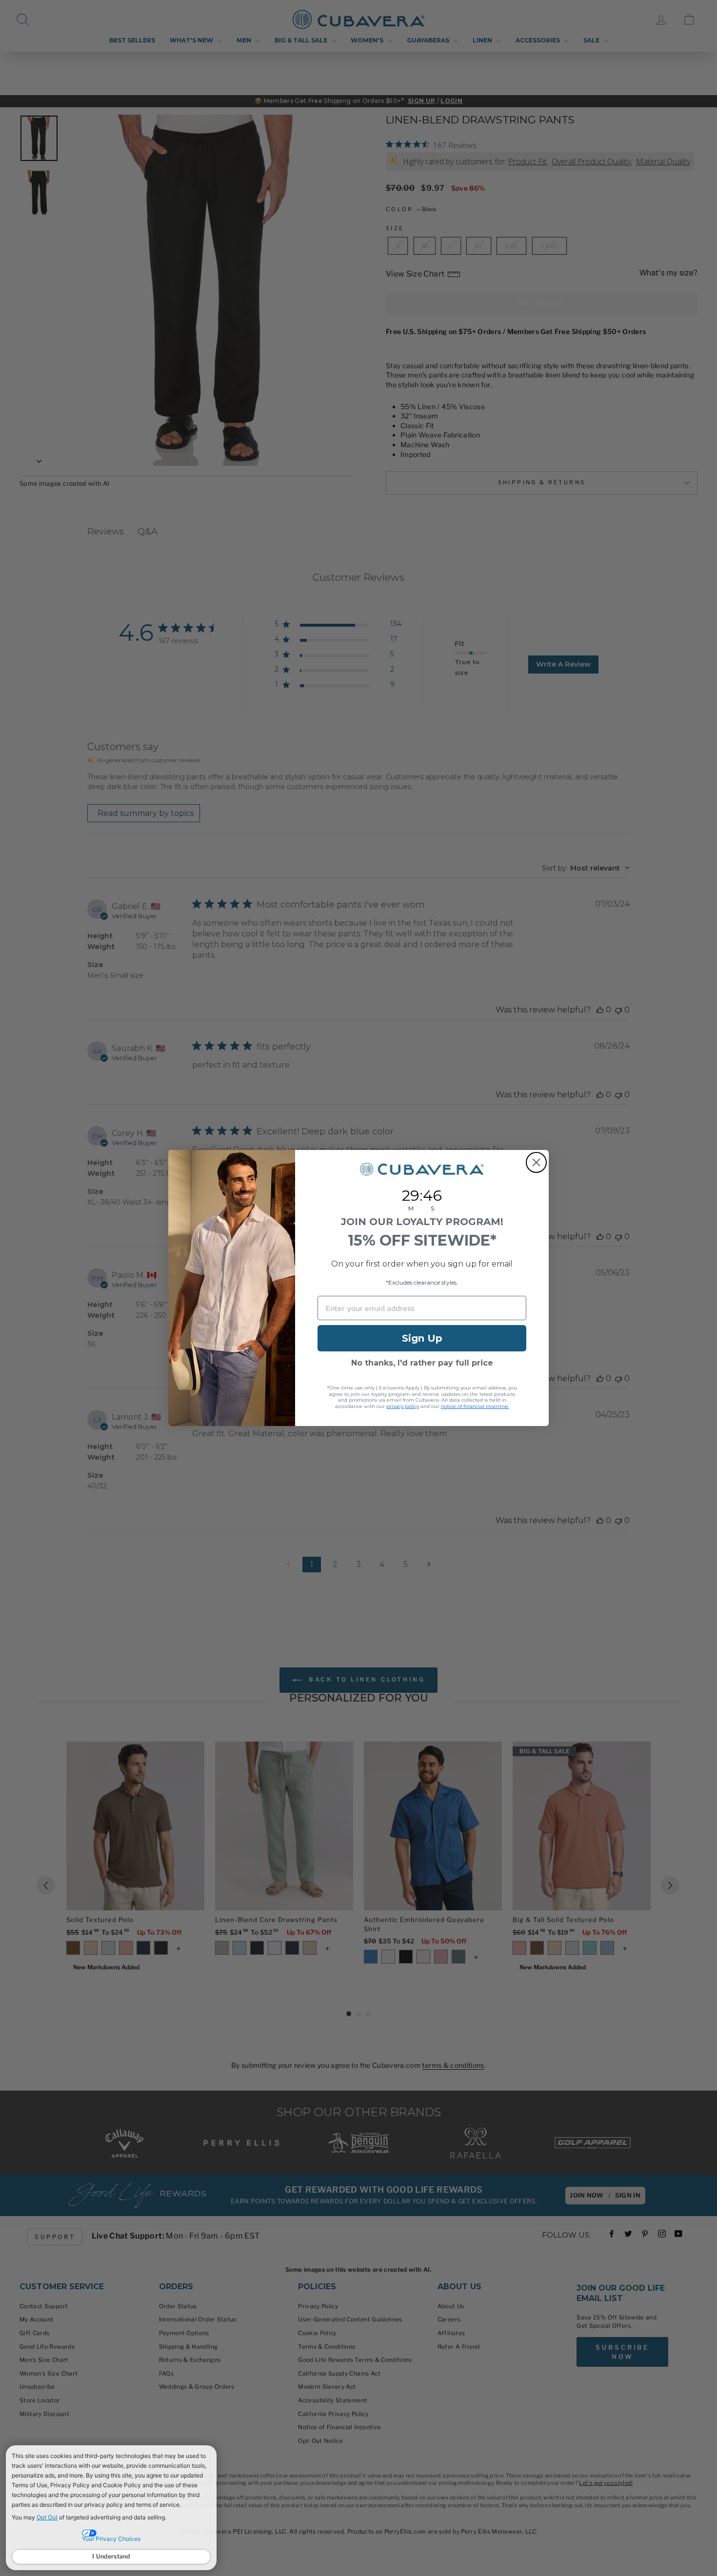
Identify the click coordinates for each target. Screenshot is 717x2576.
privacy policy (403, 1406)
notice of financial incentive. (475, 1406)
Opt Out (47, 2517)
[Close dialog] (536, 1162)
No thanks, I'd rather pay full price (422, 1363)
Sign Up (422, 1338)
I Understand (111, 2556)
